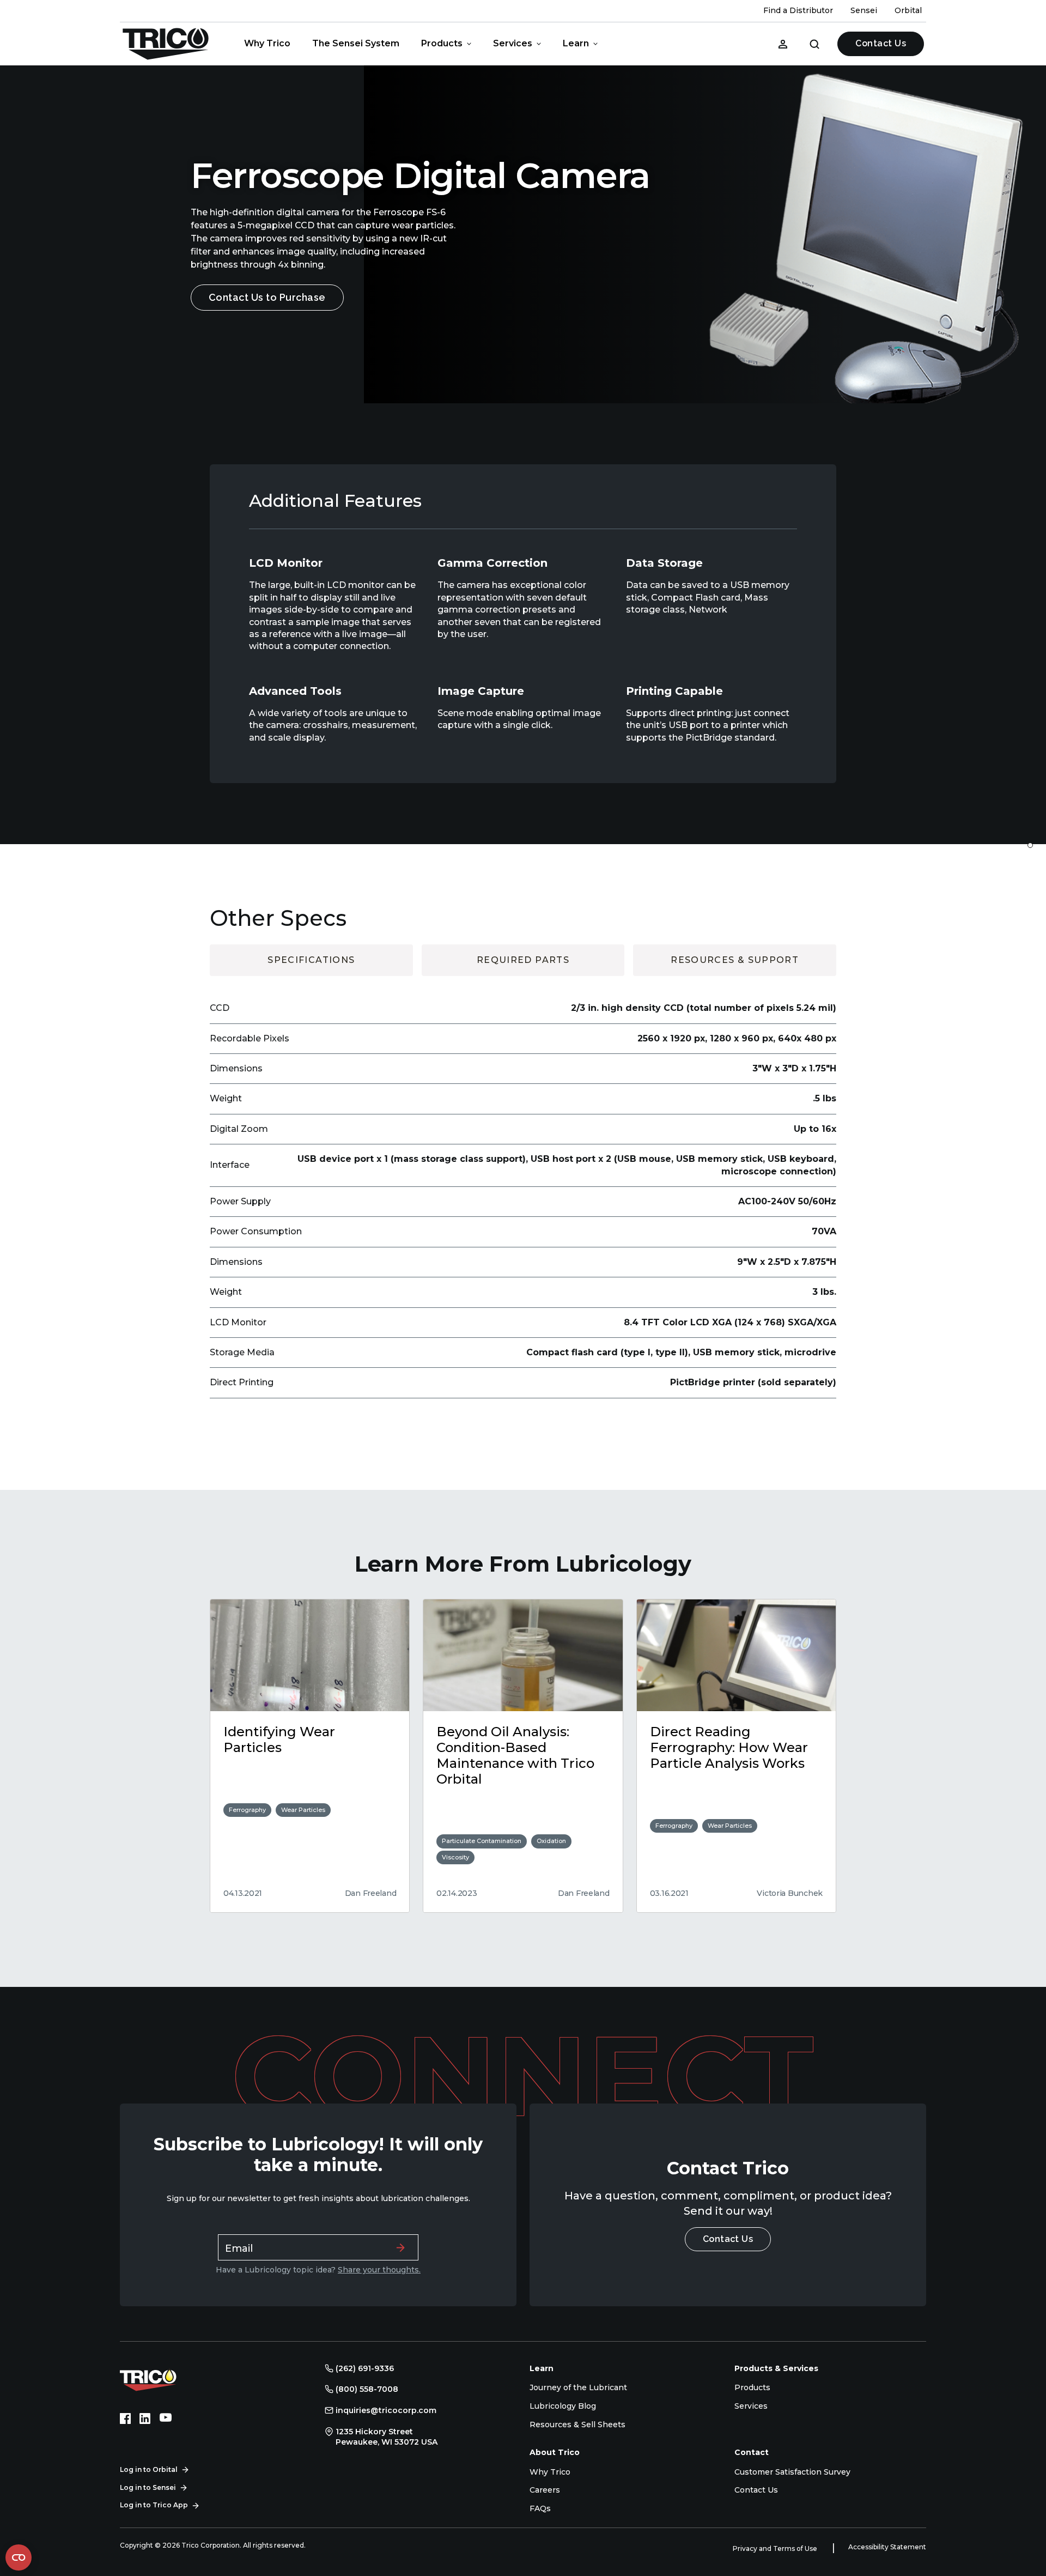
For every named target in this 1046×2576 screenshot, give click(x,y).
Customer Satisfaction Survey (792, 2472)
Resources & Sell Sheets (577, 2425)
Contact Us (881, 43)
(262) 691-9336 (365, 2368)
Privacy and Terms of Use (776, 2548)
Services (513, 43)
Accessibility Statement (887, 2547)
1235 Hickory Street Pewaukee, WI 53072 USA (387, 2437)
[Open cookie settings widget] (19, 2557)
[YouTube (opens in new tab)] (166, 2419)
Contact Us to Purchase (267, 297)
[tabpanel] (523, 1187)
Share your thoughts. (379, 2270)
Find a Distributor (798, 10)
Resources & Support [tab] (735, 960)
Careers (545, 2490)
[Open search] (814, 44)
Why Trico (267, 43)
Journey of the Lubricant (578, 2387)
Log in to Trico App (154, 2505)
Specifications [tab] (311, 960)
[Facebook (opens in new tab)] (125, 2419)
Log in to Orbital (149, 2469)
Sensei (864, 10)
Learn (576, 43)
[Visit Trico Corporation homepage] (163, 2379)
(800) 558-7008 (367, 2389)
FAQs (540, 2508)
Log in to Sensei (148, 2487)
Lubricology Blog (563, 2406)
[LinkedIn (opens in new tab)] (145, 2419)
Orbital (908, 10)
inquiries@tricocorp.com (386, 2410)
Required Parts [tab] (523, 960)
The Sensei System (356, 43)
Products (442, 43)
